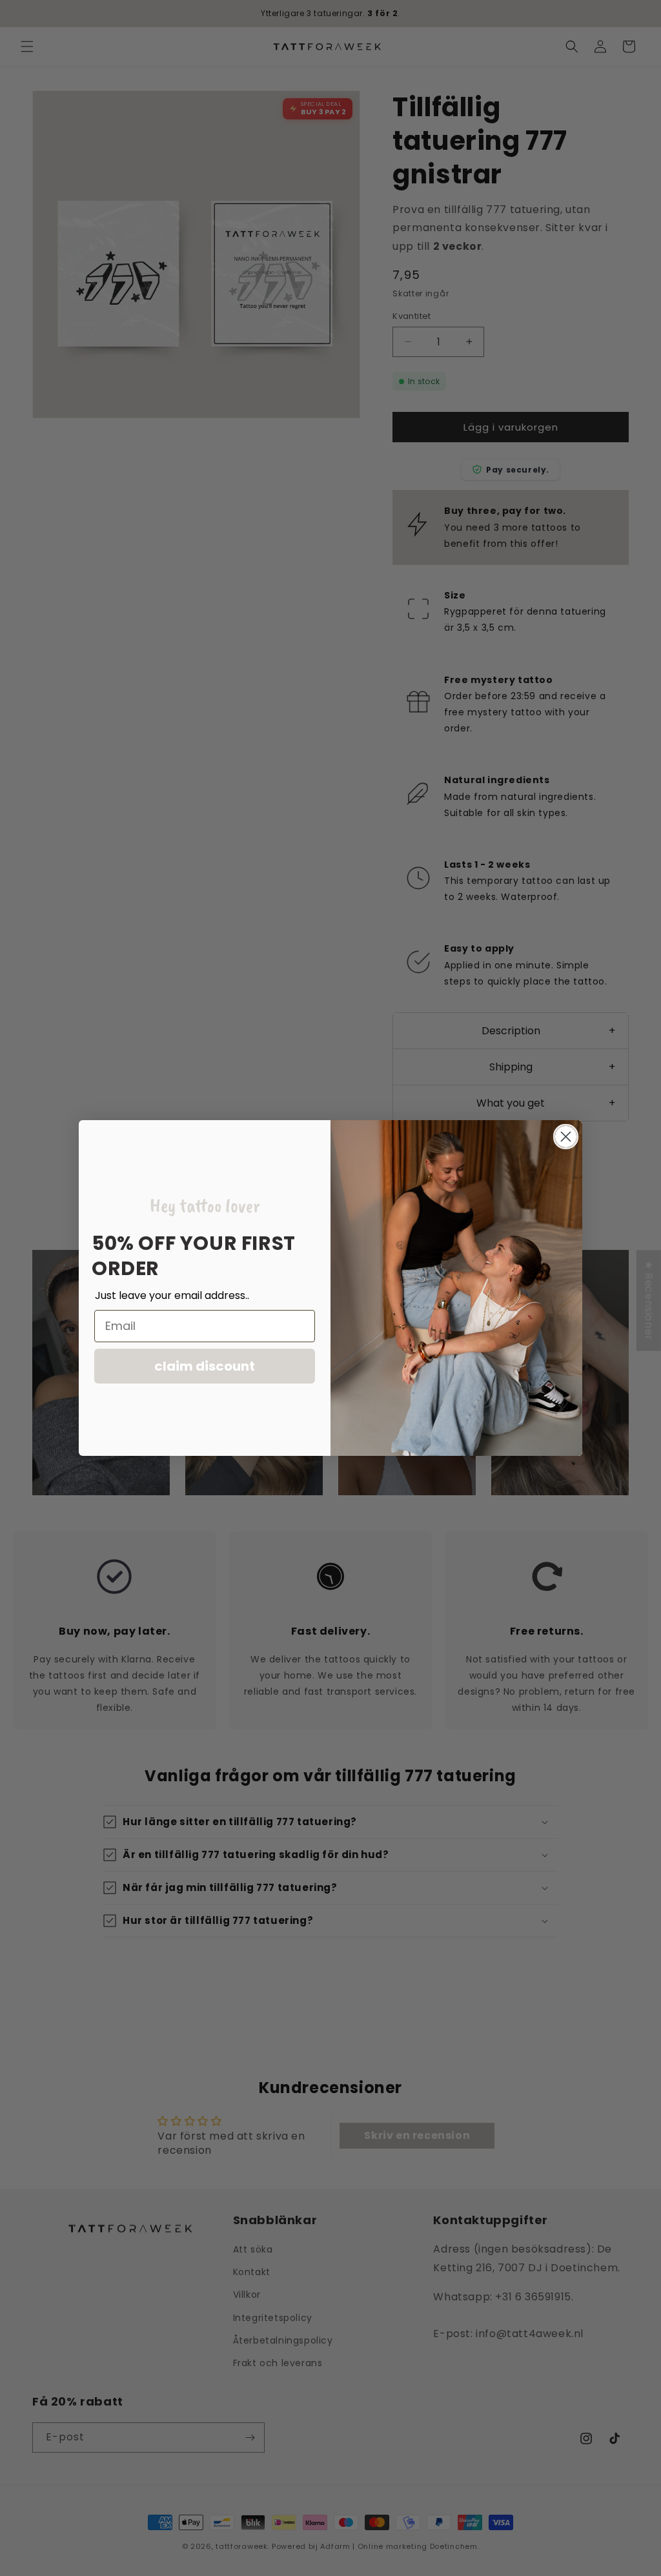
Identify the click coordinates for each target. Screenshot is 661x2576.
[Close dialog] (566, 1137)
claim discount (205, 1366)
